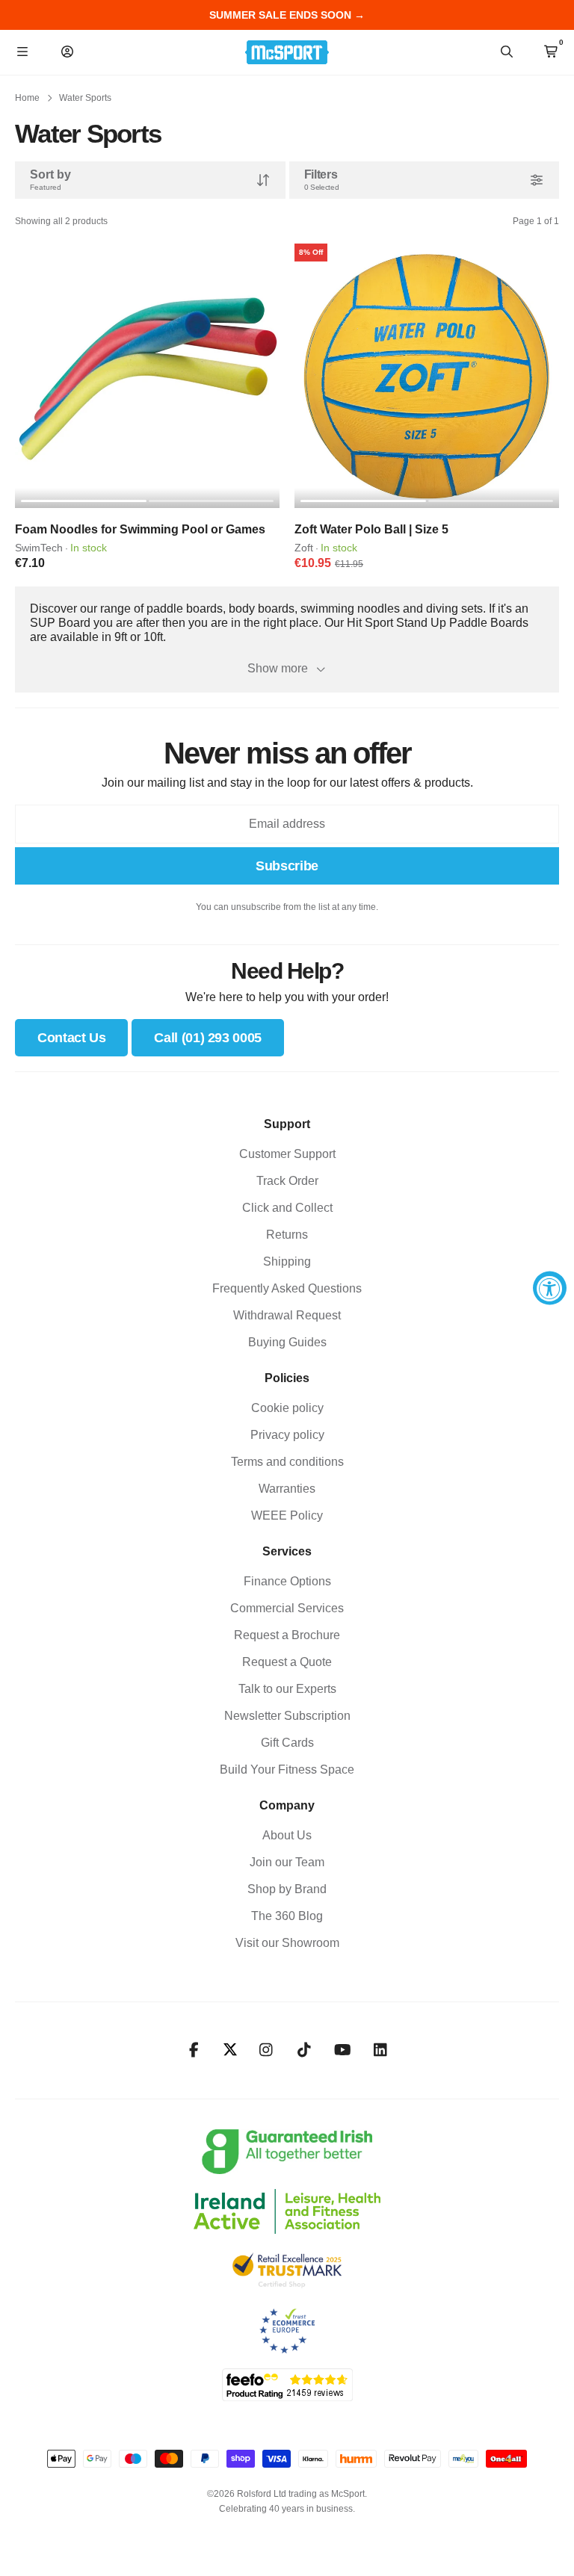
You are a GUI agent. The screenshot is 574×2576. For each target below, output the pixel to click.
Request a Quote (287, 1662)
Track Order (287, 1181)
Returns (287, 1235)
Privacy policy (287, 1435)
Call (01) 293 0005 (208, 1038)
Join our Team (287, 1862)
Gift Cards (287, 1743)
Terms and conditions (287, 1462)
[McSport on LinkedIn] (381, 2050)
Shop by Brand (287, 1889)
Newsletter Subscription (287, 1716)
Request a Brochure (287, 1635)
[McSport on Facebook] (194, 2050)
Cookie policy (287, 1408)
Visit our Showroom (287, 1943)
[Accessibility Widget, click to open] (550, 1288)
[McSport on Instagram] (266, 2050)
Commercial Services (287, 1608)
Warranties (287, 1489)
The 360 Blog (287, 1916)
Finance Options (287, 1581)
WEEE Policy (287, 1515)
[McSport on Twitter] (230, 2050)
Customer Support (287, 1154)
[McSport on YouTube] (343, 2050)
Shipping (287, 1261)
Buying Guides (287, 1342)
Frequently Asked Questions (287, 1288)
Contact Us (71, 1038)
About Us (287, 1835)
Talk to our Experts (287, 1689)
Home (27, 98)
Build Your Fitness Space (287, 1770)
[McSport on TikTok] (305, 2050)
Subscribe (287, 866)
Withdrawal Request (287, 1315)
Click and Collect (287, 1208)
